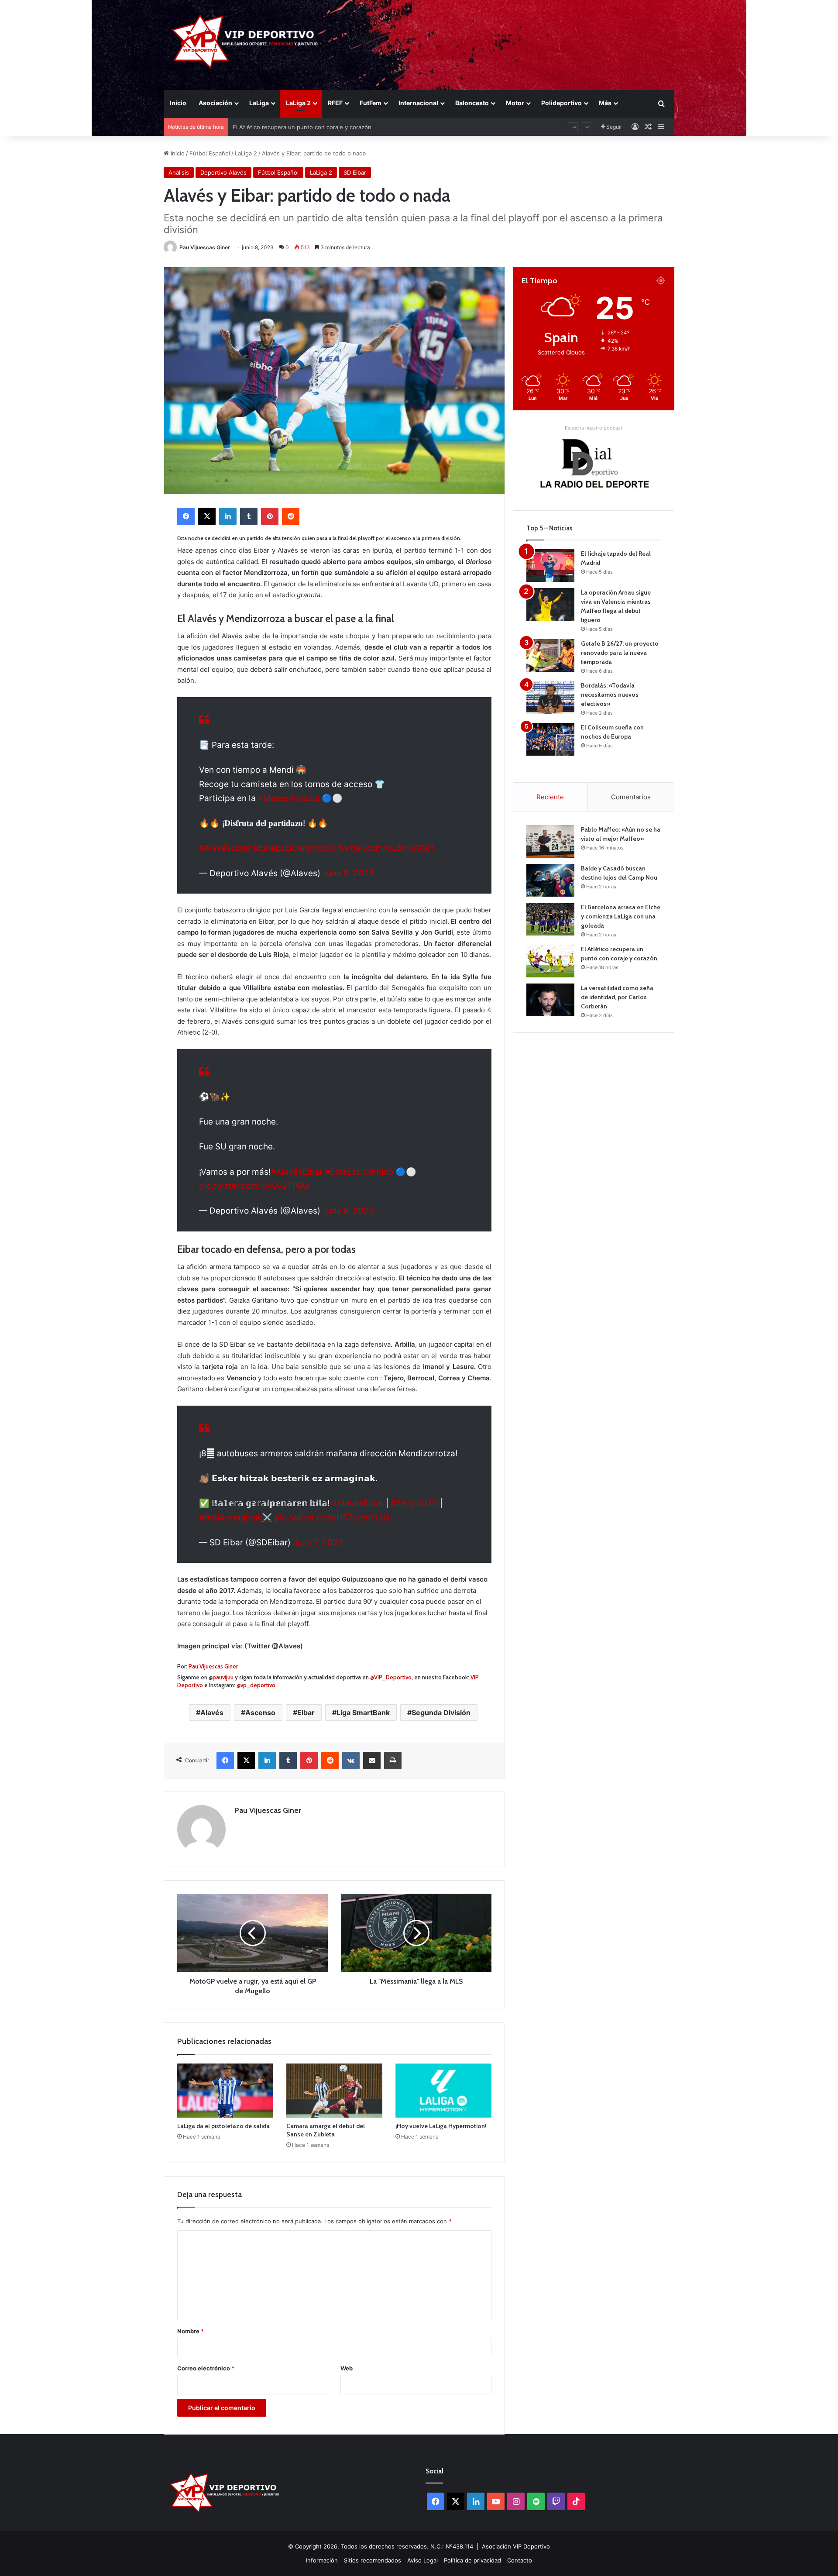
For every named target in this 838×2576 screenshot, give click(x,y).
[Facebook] (186, 516)
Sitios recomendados (373, 2560)
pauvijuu (223, 1677)
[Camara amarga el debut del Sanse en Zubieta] (334, 2091)
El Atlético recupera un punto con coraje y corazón (302, 120)
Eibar (306, 1713)
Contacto (520, 2560)
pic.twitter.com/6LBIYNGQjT (379, 848)
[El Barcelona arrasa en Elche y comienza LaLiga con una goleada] (550, 919)
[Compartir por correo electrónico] (372, 1761)
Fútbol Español (210, 153)
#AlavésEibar (225, 848)
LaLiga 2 (298, 103)
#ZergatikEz (414, 1503)
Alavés (212, 1713)
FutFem (371, 103)
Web (347, 2368)
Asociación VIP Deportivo (516, 2546)
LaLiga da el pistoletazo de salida (223, 2126)
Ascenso (260, 1713)
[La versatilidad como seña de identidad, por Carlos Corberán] (550, 1000)
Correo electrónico (206, 2368)
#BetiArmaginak (230, 1518)
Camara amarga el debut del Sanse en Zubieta (326, 2130)
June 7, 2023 (318, 1543)
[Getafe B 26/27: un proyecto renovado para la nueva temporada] (550, 655)
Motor (515, 103)
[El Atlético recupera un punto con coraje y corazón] (550, 961)
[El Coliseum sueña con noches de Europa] (550, 739)
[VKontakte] (351, 1761)
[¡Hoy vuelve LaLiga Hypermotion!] (443, 2091)
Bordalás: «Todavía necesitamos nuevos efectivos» (610, 695)
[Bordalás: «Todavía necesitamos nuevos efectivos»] (550, 697)
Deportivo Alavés (223, 172)
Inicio (178, 103)
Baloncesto (472, 103)
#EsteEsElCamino (287, 848)
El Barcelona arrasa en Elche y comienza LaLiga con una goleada (621, 916)
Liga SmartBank (363, 1713)
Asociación (215, 103)
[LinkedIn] (228, 516)
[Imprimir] (393, 1761)
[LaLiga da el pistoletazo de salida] (225, 2091)
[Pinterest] (270, 516)
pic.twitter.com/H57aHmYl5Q (332, 1518)
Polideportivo (562, 103)
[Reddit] (291, 516)
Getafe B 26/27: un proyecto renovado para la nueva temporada (620, 653)
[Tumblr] (249, 516)
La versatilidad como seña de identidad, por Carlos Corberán (617, 997)
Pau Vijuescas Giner (205, 247)
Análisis (179, 172)
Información (322, 2560)
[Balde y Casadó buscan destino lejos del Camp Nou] (550, 880)
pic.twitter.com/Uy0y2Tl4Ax (254, 1186)
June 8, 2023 (348, 873)
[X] (207, 516)
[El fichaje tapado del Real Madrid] (550, 566)
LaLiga (259, 103)
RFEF (335, 103)
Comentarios (631, 797)
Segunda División (441, 1713)
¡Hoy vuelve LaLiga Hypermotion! (441, 2126)
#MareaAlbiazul (289, 798)
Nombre (191, 2331)
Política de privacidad (472, 2560)
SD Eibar (355, 172)
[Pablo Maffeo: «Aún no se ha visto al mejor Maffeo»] (550, 841)
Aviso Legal (422, 2560)
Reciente (550, 797)
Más (605, 103)
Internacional (418, 103)
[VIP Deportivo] (244, 41)
